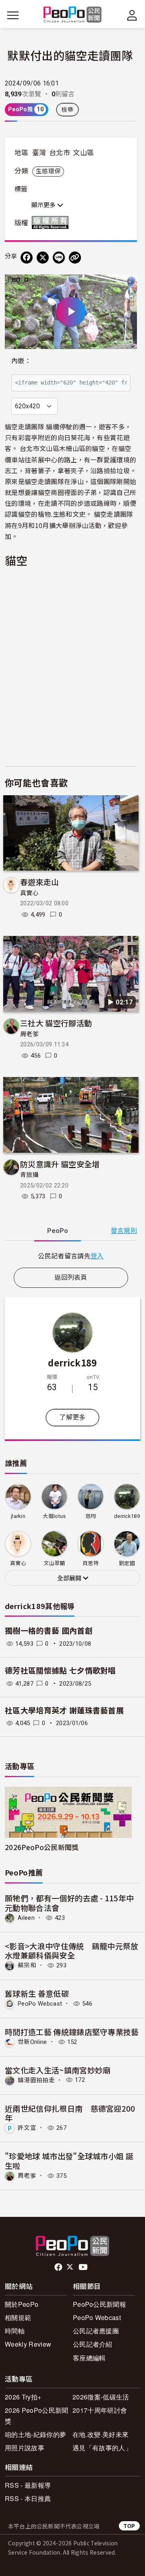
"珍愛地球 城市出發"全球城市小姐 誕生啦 (69, 2161)
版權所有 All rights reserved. (52, 222)
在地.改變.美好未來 (100, 2434)
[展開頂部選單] (132, 15)
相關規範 (18, 2317)
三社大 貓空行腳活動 (56, 1023)
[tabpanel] (71, 1256)
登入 (97, 1256)
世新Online (32, 2042)
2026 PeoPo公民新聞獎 (36, 2416)
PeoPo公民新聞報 (99, 2304)
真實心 (29, 893)
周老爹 (29, 1034)
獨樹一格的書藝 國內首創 (49, 1631)
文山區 (83, 153)
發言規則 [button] (124, 1231)
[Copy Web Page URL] (75, 258)
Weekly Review (28, 2344)
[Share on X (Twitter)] (43, 258)
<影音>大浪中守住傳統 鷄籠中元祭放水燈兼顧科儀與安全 (72, 1951)
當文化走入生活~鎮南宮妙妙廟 (58, 2070)
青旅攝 (29, 1175)
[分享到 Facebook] (27, 258)
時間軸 (15, 2331)
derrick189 (72, 1362)
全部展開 (70, 1578)
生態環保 (48, 171)
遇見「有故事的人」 (102, 2448)
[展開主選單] (13, 15)
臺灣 (39, 153)
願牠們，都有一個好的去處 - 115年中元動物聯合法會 (69, 1903)
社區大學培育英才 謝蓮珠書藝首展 (64, 1711)
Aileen (26, 1918)
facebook (59, 2267)
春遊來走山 (40, 882)
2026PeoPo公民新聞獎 (42, 1847)
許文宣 (27, 2128)
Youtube (84, 2267)
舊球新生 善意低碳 (37, 1993)
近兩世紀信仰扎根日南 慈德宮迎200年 (70, 2113)
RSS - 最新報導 (28, 2485)
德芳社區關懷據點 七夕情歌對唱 (60, 1671)
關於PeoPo (22, 2304)
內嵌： (21, 361)
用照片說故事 (25, 2448)
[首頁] (73, 15)
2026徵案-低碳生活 (101, 2397)
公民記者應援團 (96, 2331)
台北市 (60, 153)
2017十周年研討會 (100, 2410)
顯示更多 (44, 205)
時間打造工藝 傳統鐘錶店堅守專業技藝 (72, 2032)
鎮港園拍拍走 (36, 2080)
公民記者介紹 (93, 2344)
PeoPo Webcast (40, 2004)
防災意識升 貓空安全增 (60, 1164)
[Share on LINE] (59, 258)
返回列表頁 (71, 1278)
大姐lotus (54, 1516)
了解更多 (72, 1417)
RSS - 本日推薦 (28, 2498)
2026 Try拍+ (23, 2397)
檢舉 (67, 110)
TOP (129, 2526)
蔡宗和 (27, 1965)
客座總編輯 (89, 2358)
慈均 (91, 1516)
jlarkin (18, 1516)
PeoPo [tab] (58, 1231)
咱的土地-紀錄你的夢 (35, 2434)
